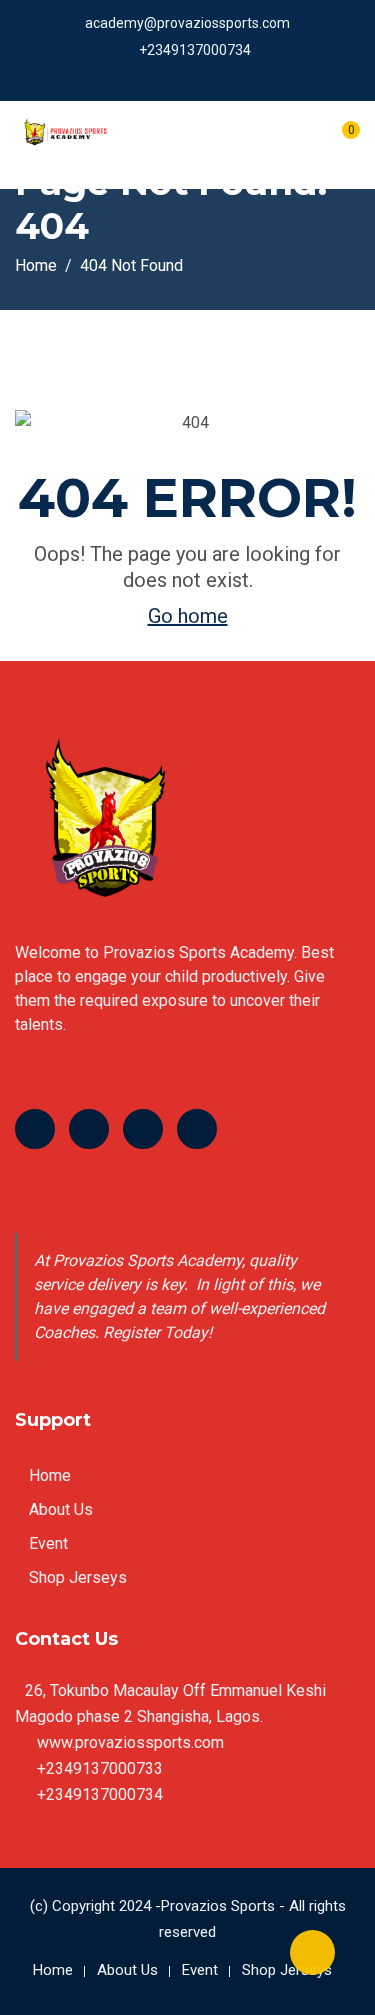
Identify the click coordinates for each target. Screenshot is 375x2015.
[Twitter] (89, 1129)
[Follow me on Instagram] (219, 77)
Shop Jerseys (78, 1577)
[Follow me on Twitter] (169, 77)
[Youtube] (143, 1129)
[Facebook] (35, 1129)
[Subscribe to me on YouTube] (194, 77)
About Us (61, 1509)
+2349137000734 (195, 50)
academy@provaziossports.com (187, 23)
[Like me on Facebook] (144, 77)
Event (48, 1543)
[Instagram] (197, 1129)
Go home (188, 616)
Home (50, 1475)
